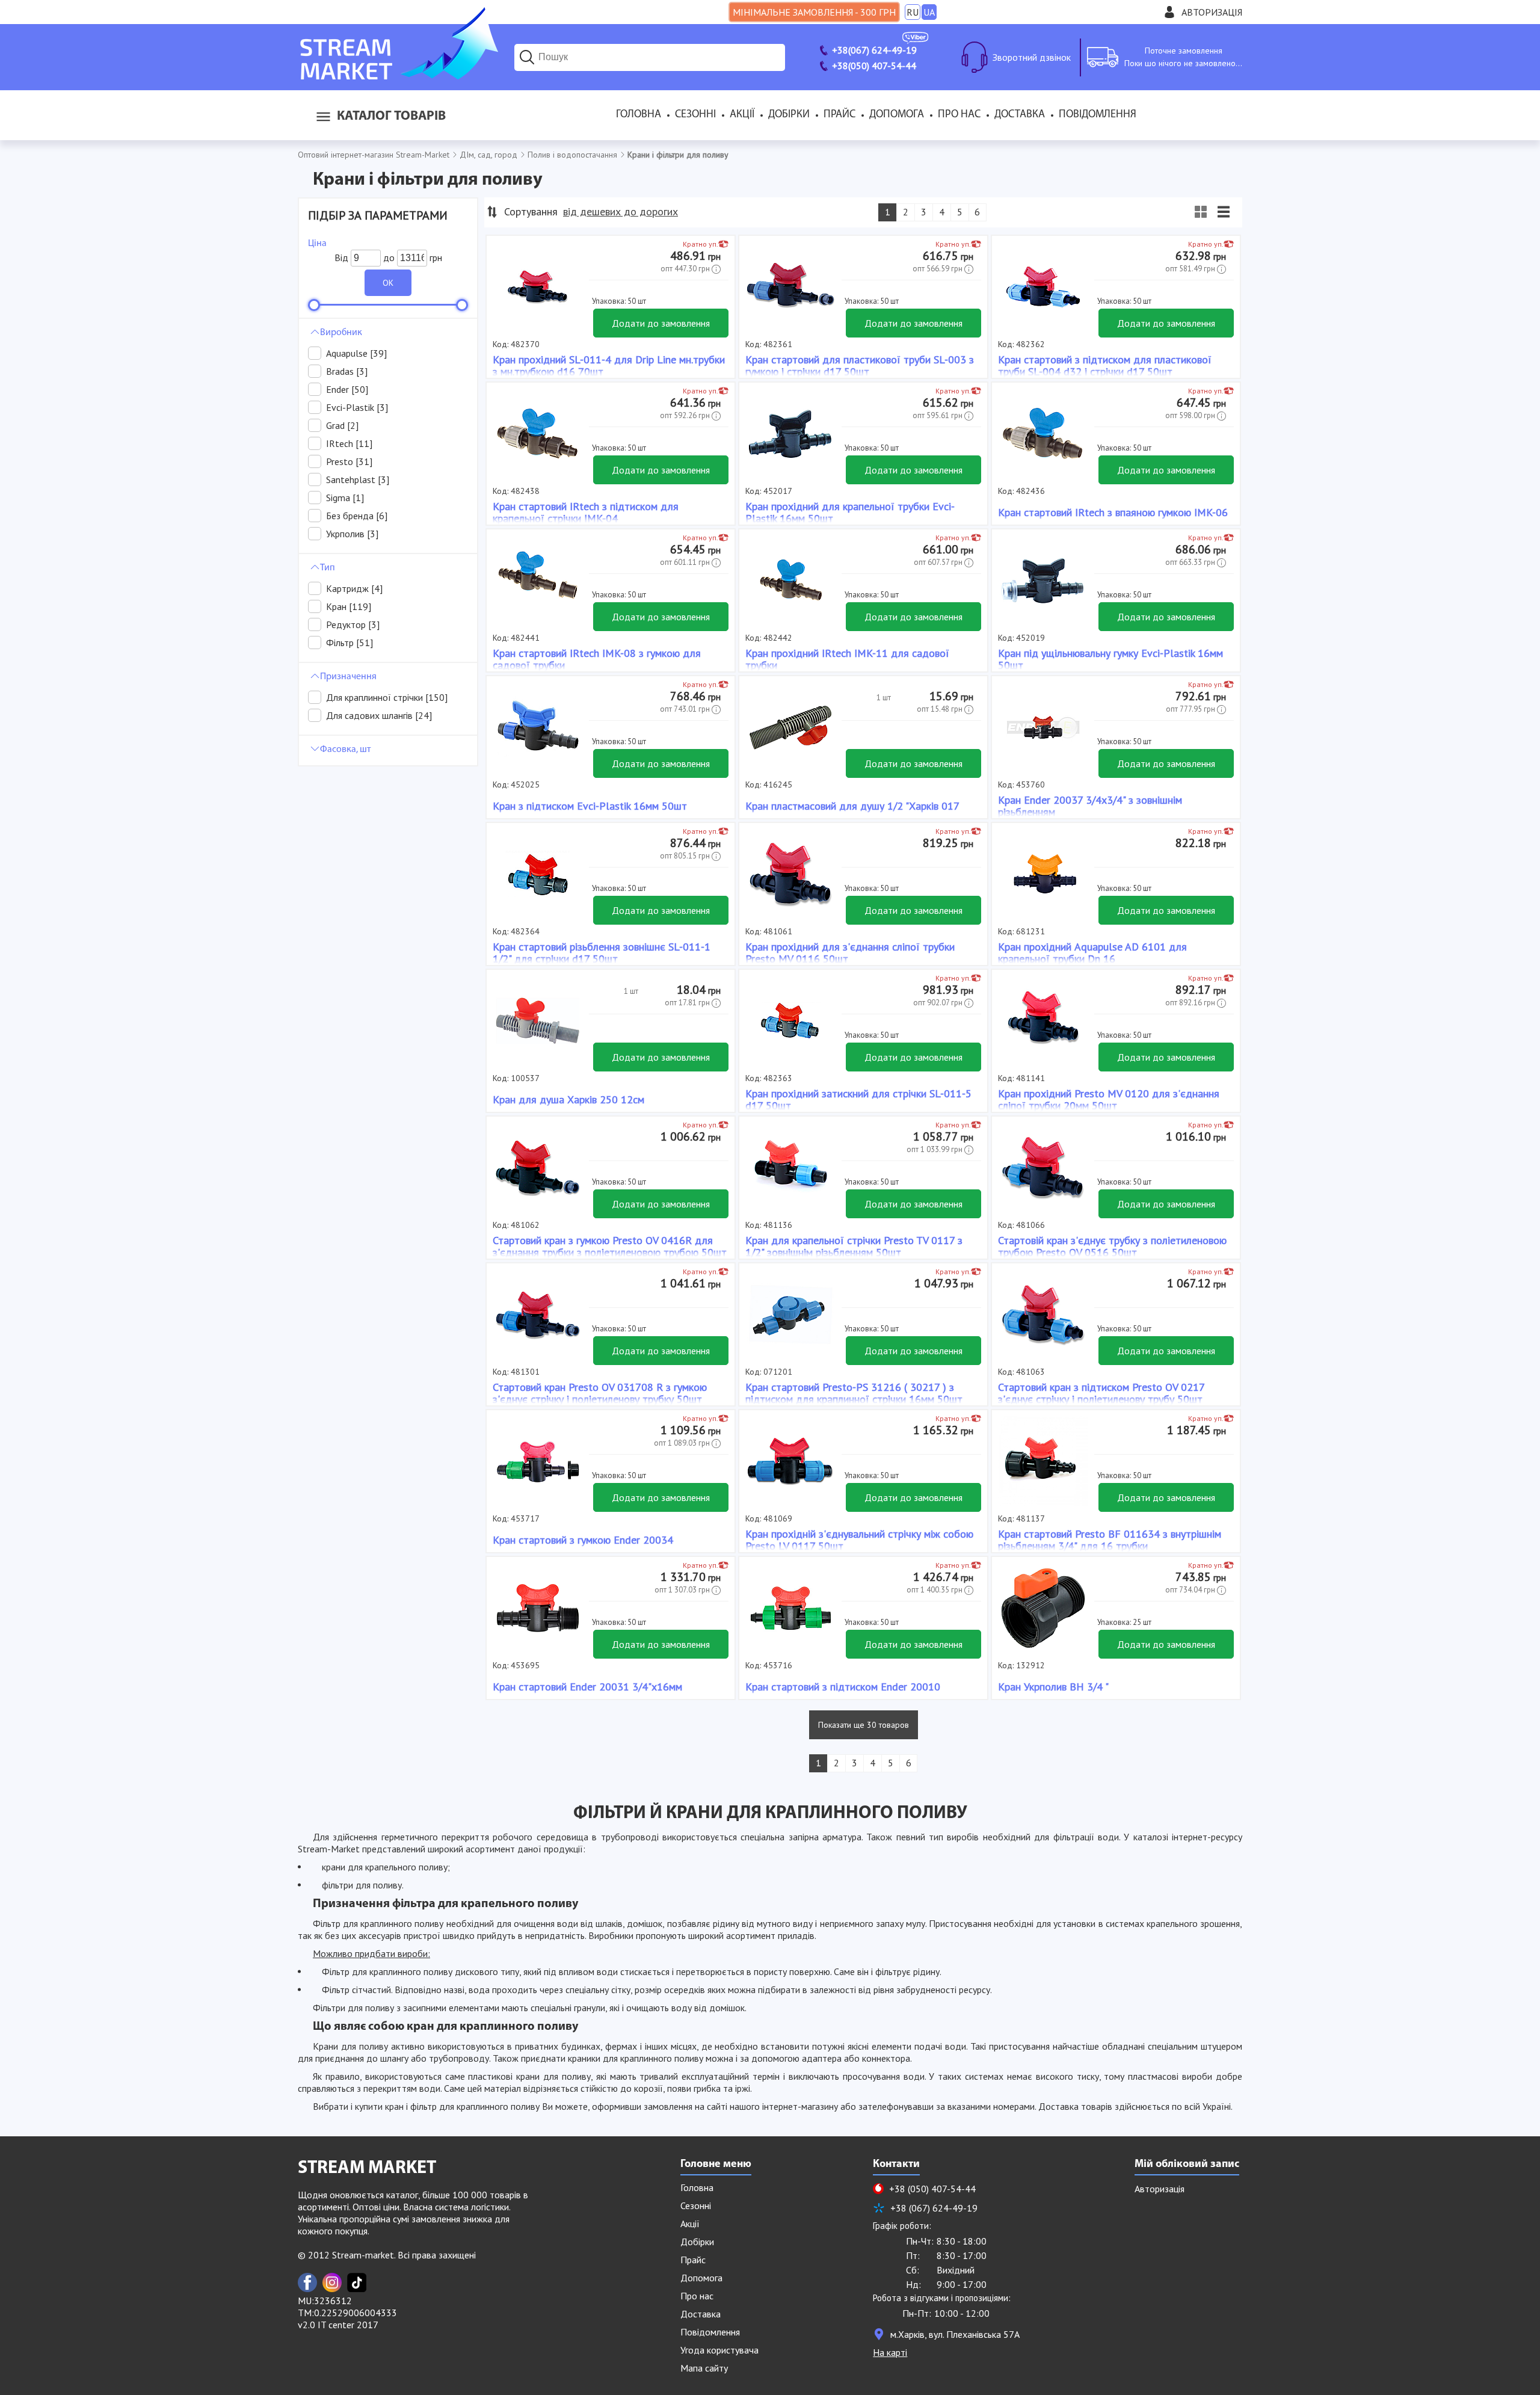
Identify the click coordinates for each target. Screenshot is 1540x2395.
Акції (742, 115)
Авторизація (1212, 12)
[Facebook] (307, 2282)
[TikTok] (357, 2282)
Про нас (959, 115)
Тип (328, 568)
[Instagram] (332, 2282)
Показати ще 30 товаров (864, 1725)
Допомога (897, 115)
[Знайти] (527, 57)
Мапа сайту (704, 2368)
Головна (639, 115)
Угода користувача (719, 2350)
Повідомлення (1098, 115)
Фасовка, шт (346, 750)
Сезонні (695, 115)
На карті (890, 2352)
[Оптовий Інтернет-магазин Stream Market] (398, 76)
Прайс (839, 115)
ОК (388, 283)
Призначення (348, 677)
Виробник (341, 333)
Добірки (789, 115)
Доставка (1020, 115)
